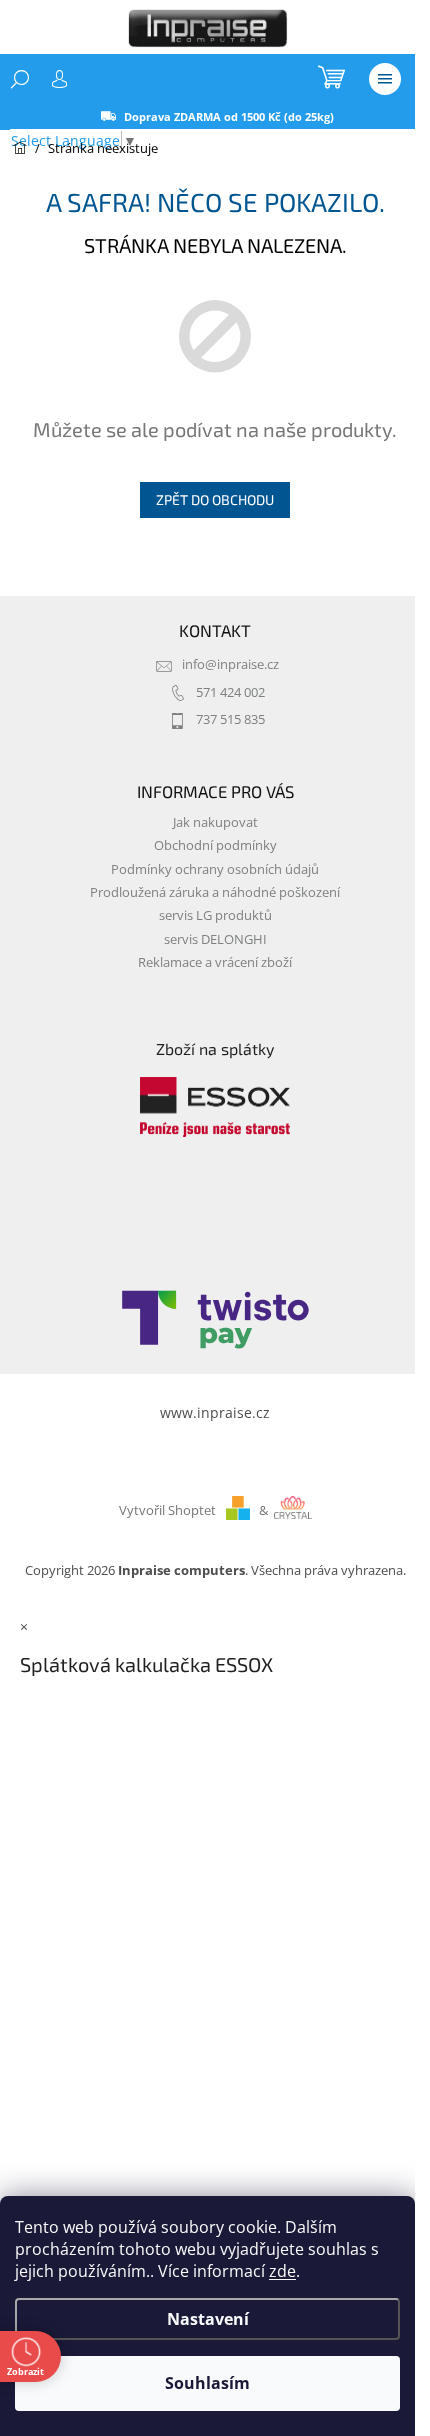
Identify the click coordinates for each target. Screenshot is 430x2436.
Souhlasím (207, 2383)
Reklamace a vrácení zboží (215, 962)
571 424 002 (230, 692)
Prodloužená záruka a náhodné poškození (215, 892)
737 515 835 (230, 719)
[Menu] (385, 79)
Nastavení (208, 2319)
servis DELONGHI (215, 939)
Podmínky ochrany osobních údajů (215, 869)
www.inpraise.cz (215, 1412)
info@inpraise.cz (230, 664)
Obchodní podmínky (215, 845)
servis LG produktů (215, 915)
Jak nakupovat (215, 822)
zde (282, 2271)
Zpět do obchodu (215, 499)
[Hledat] (20, 79)
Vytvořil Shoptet (167, 1510)
